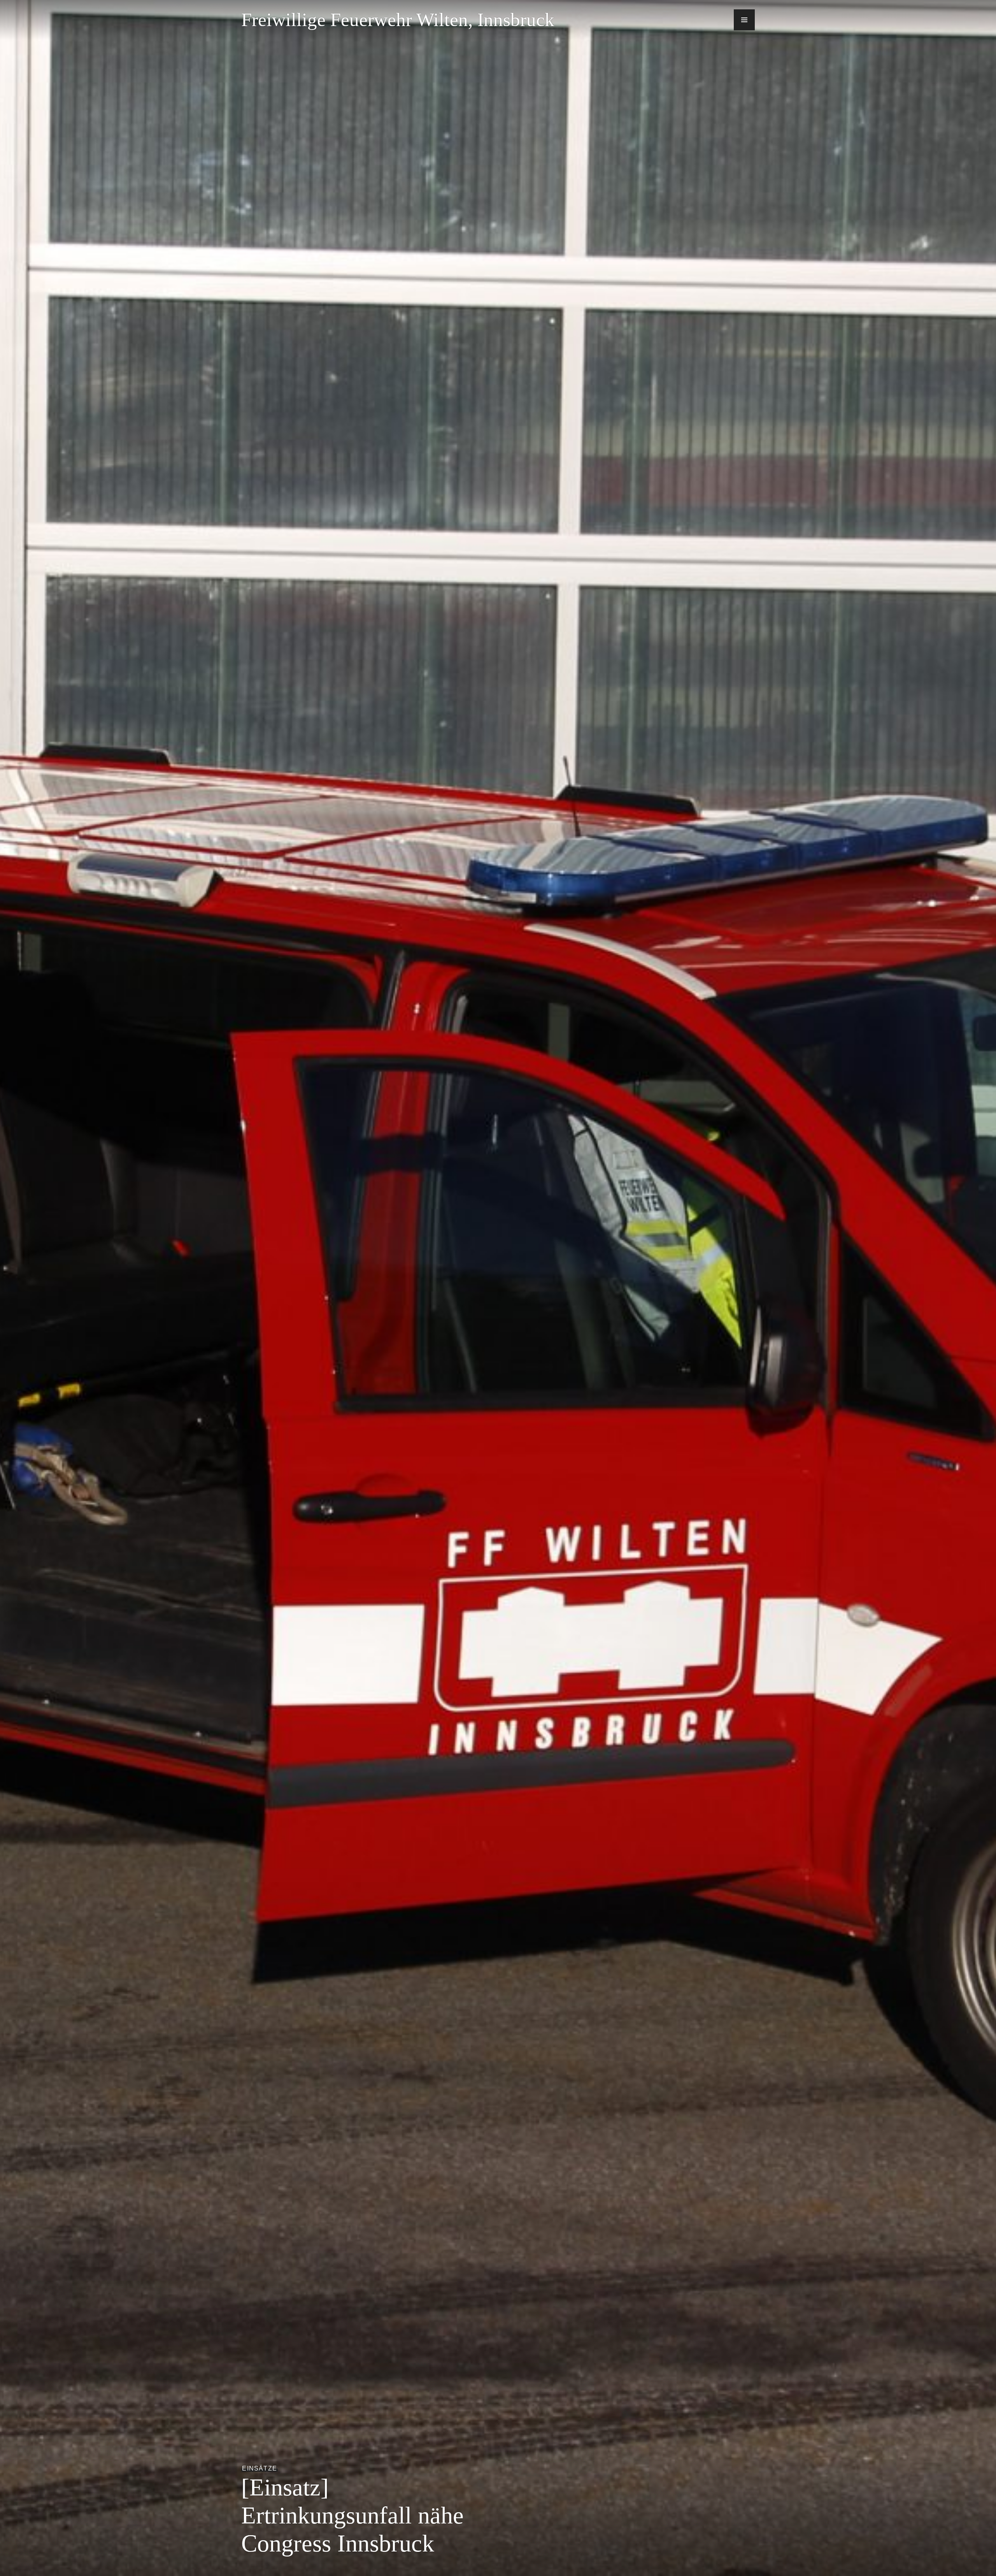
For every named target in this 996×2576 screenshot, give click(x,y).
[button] (744, 20)
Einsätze (260, 2468)
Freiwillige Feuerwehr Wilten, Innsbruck (398, 20)
